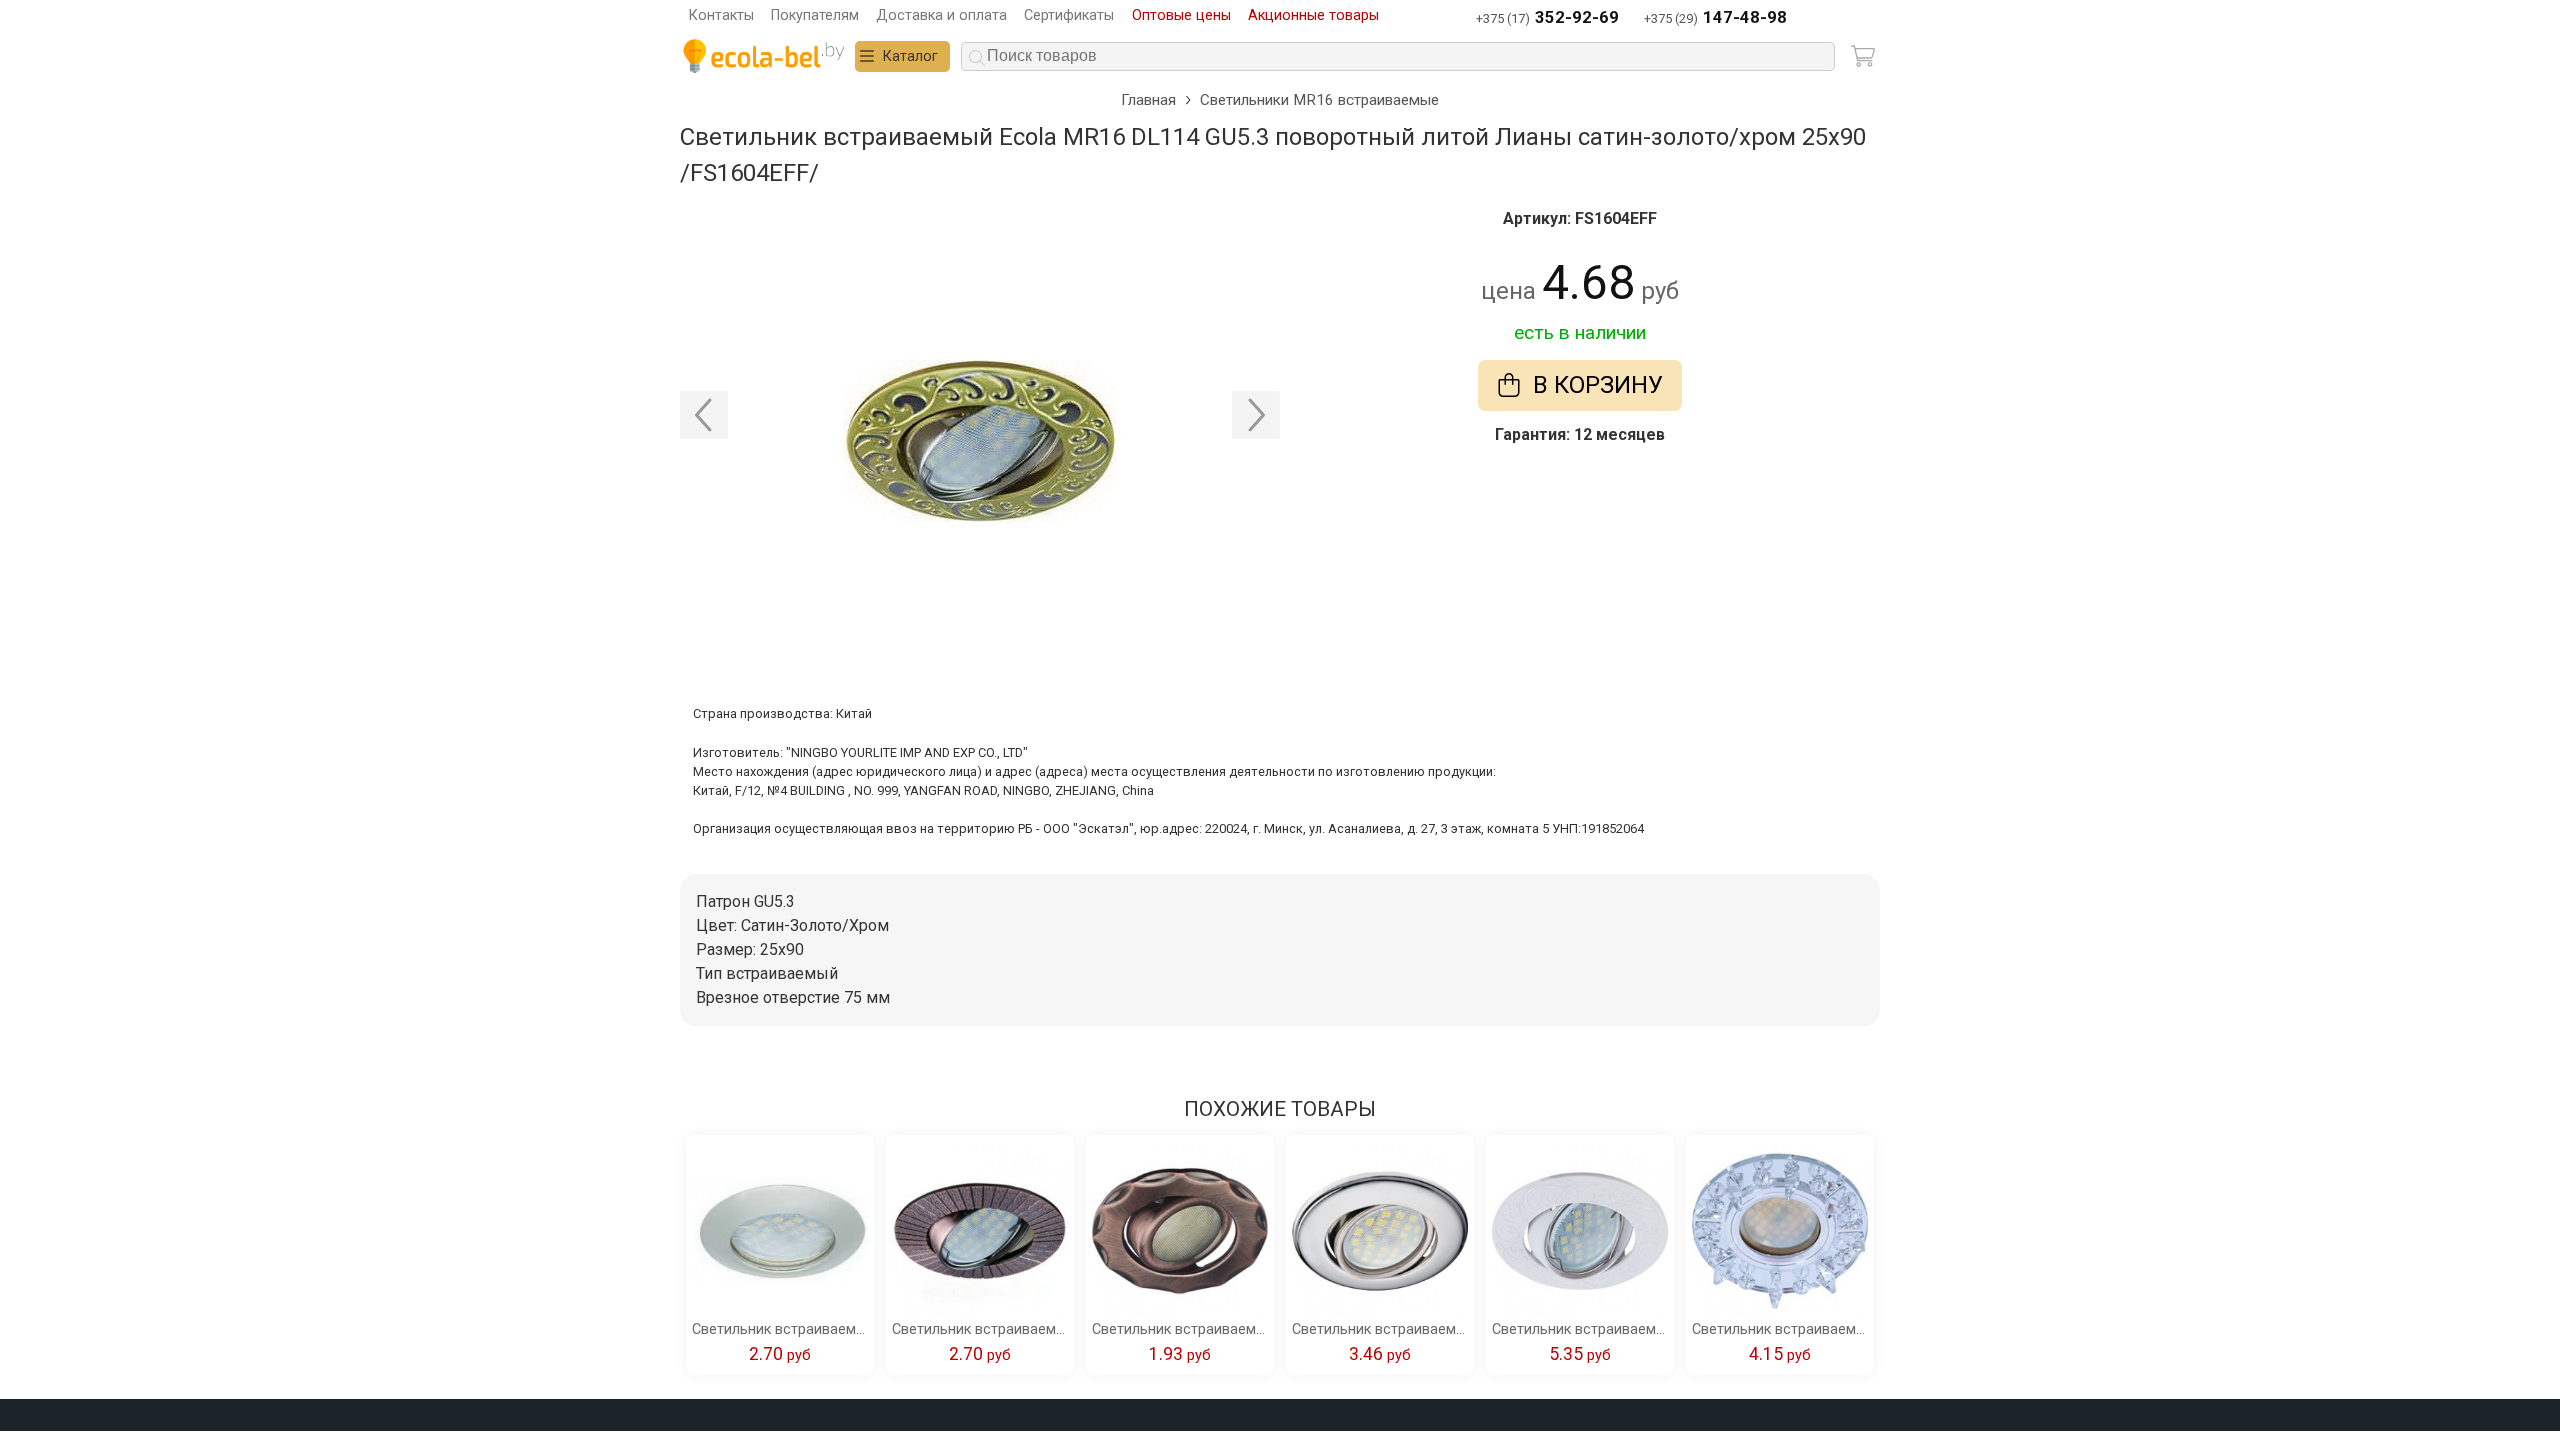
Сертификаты (1069, 15)
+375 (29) (1715, 17)
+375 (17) (1547, 17)
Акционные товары (1313, 15)
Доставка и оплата (941, 15)
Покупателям (815, 15)
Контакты (721, 15)
